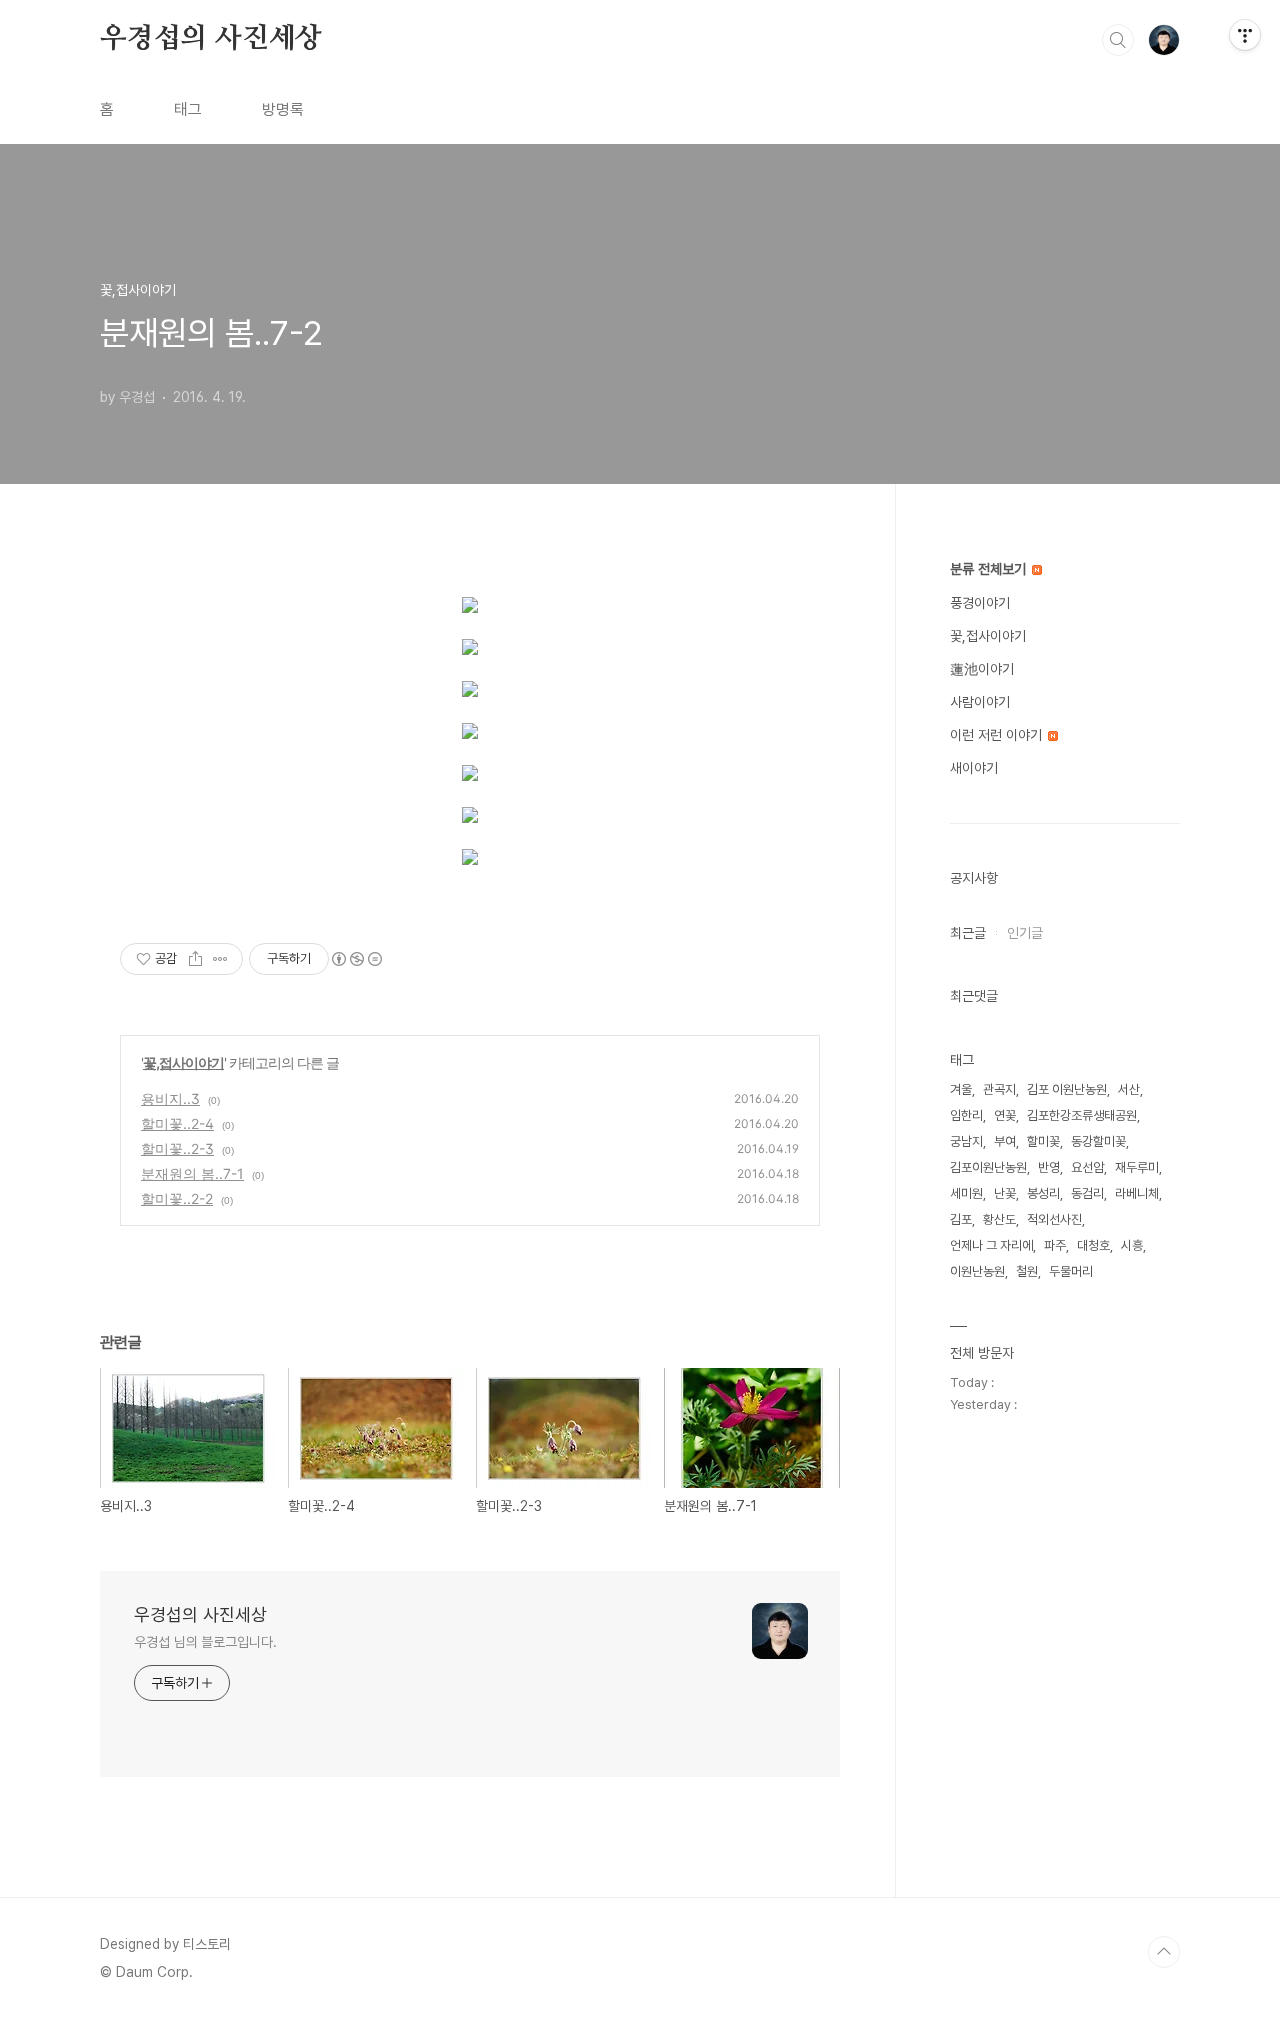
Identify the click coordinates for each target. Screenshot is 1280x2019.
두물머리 (1071, 1271)
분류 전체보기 (990, 569)
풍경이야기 (980, 603)
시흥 (1132, 1245)
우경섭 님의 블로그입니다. (205, 1642)
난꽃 (1005, 1193)
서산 (1129, 1089)
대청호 (1093, 1245)
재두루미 (1137, 1167)
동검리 (1087, 1193)
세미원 (966, 1193)
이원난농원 (977, 1271)
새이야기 (974, 768)
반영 (1049, 1167)
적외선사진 (1054, 1219)
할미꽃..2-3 (177, 1148)
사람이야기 (980, 702)
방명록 (283, 109)
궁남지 (966, 1141)
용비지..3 (170, 1098)
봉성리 (1043, 1193)
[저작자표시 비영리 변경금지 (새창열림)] (356, 959)
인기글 (1025, 933)
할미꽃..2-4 (177, 1123)
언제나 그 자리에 (991, 1245)
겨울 (961, 1089)
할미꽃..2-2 (177, 1198)
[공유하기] (195, 959)
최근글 (968, 933)
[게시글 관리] (220, 959)
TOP (1164, 1952)
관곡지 (999, 1089)
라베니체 (1137, 1193)
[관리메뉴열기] (1245, 35)
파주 (1055, 1245)
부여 (1005, 1141)
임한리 (966, 1115)
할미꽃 (1043, 1141)
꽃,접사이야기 (183, 1062)
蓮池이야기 (982, 669)
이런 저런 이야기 (998, 735)
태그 (188, 109)
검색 (1118, 40)
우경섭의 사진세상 (211, 39)
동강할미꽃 (1098, 1141)
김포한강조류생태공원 (1082, 1115)
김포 (961, 1219)
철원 (1027, 1271)
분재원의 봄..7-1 (192, 1173)
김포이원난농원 (988, 1167)
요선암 (1087, 1167)
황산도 (999, 1219)
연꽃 (1005, 1115)
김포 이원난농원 (1067, 1089)
